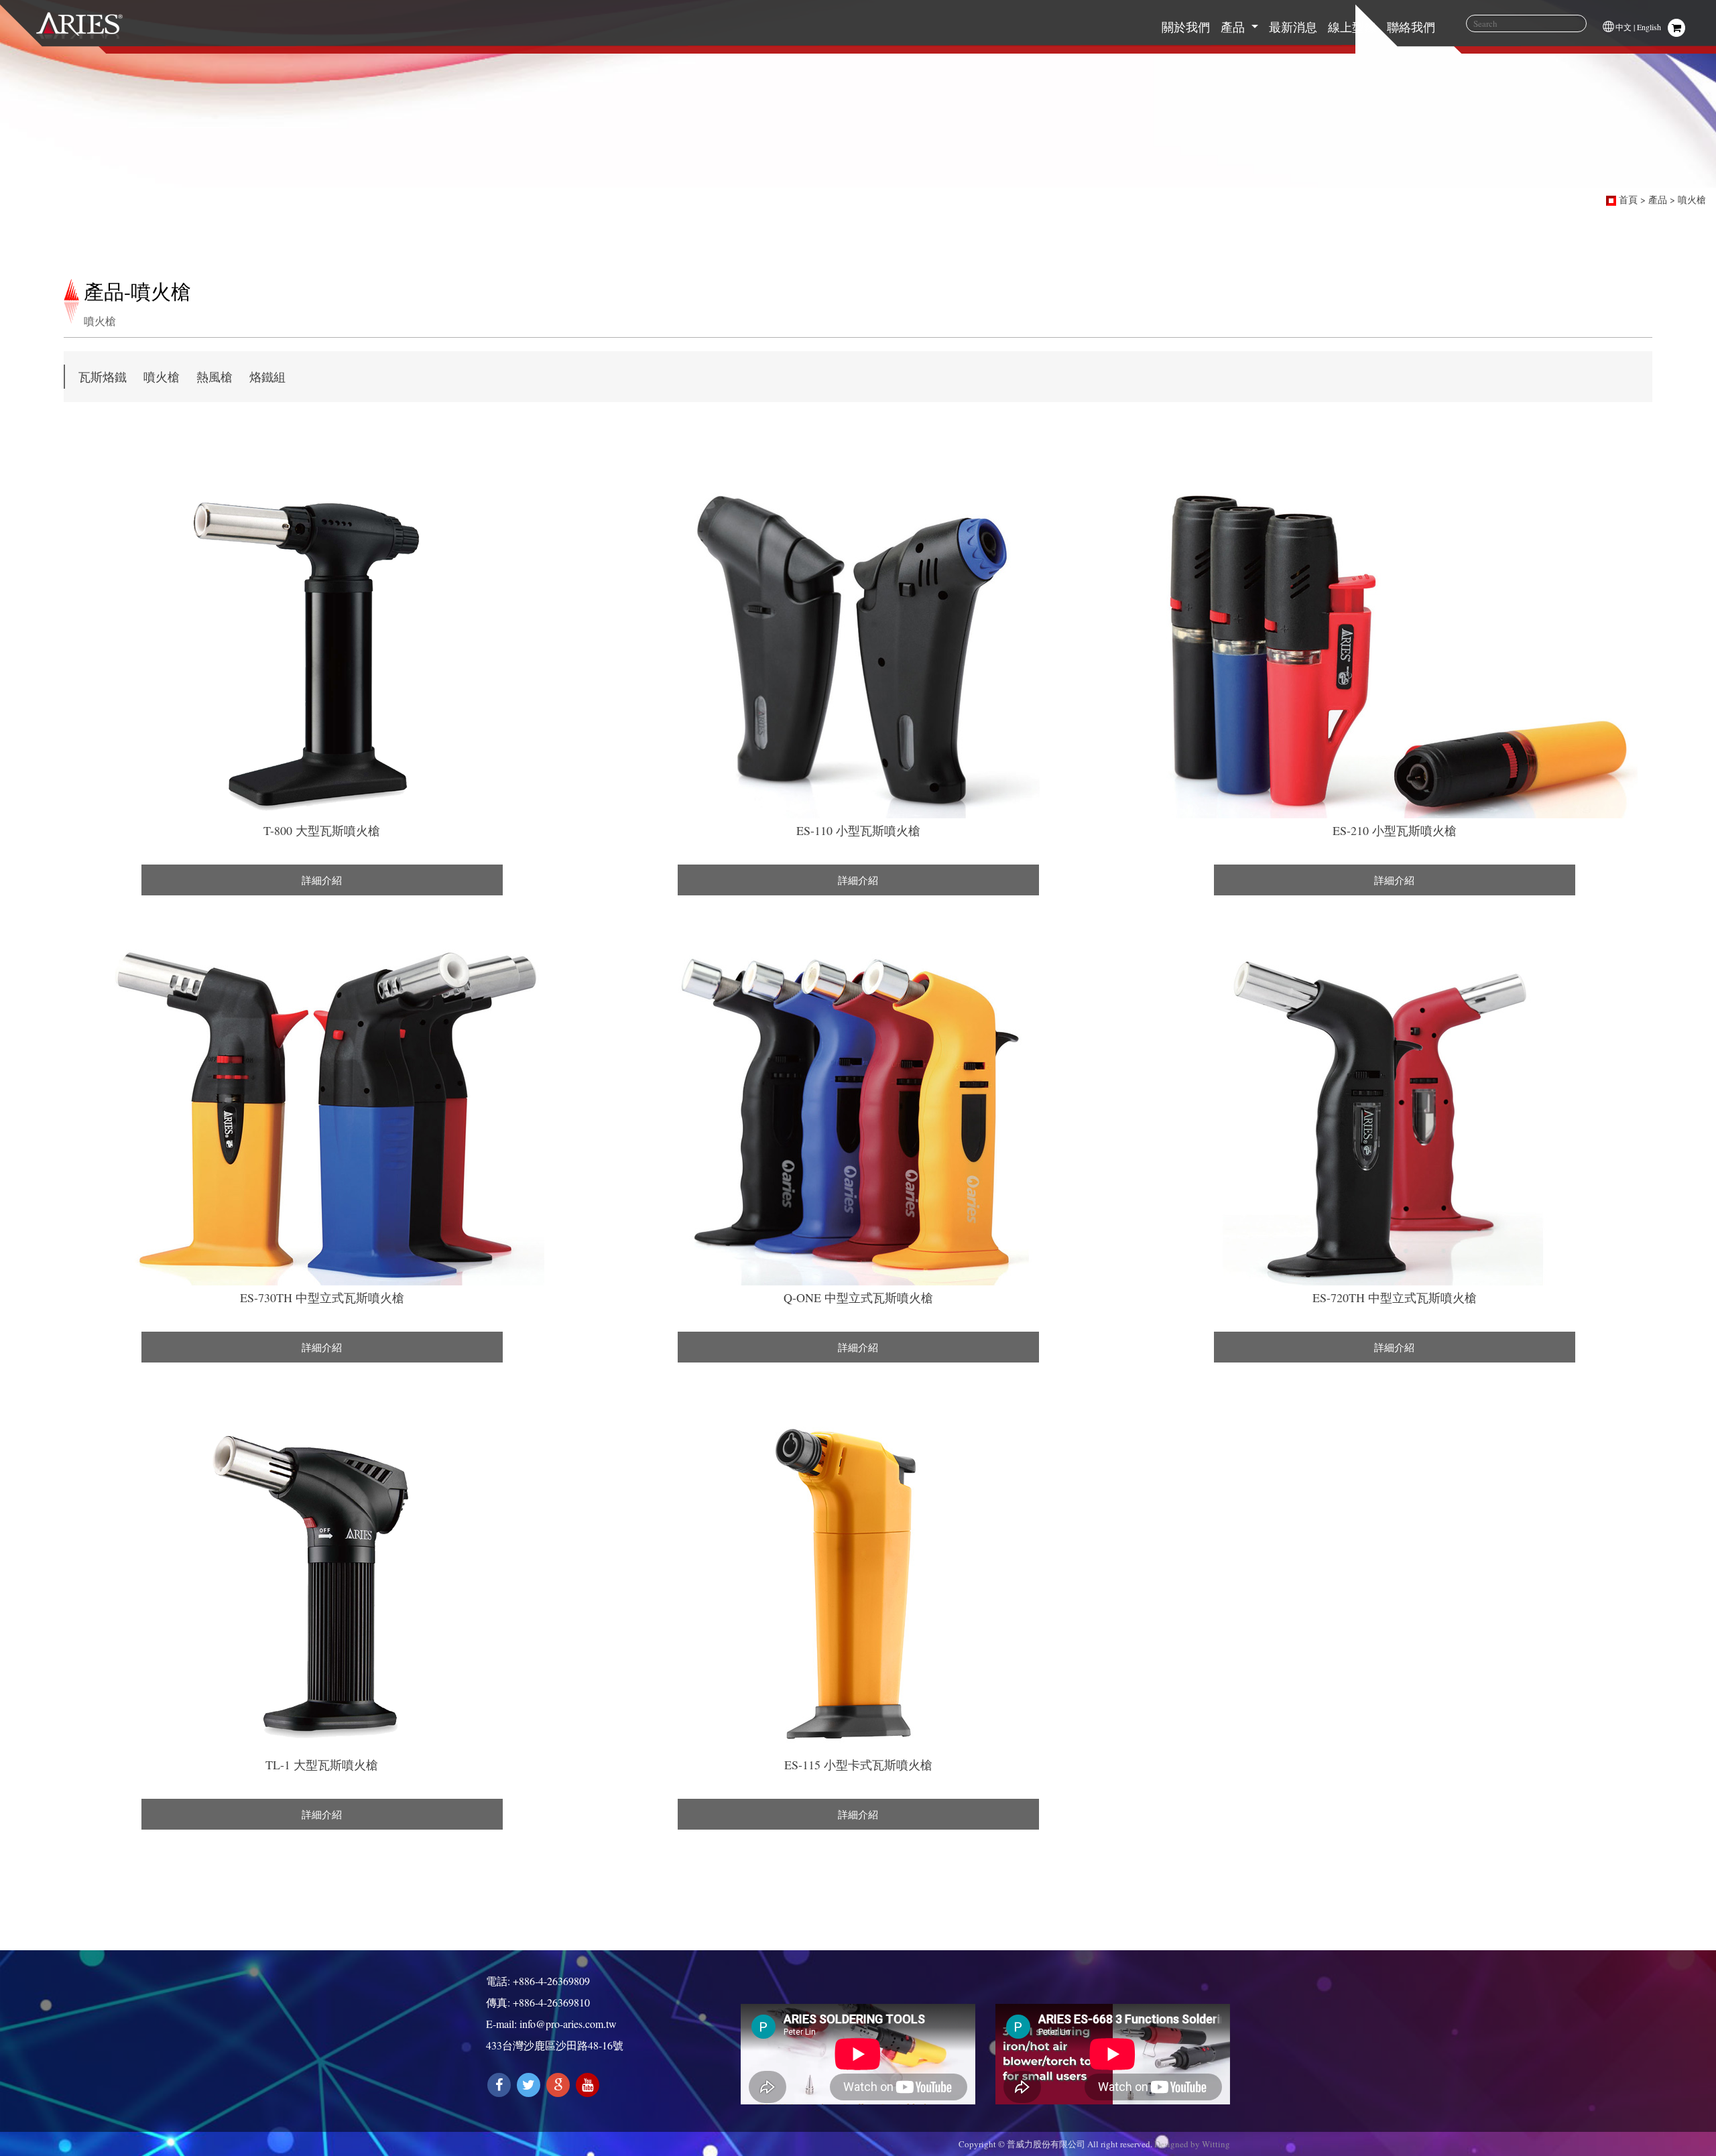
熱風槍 (214, 377)
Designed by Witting (1192, 2144)
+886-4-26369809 (551, 1981)
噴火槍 (1692, 199)
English (1649, 27)
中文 (1623, 27)
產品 (1234, 27)
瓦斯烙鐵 (103, 377)
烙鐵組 (267, 377)
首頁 (1628, 199)
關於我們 (1186, 27)
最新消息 (1293, 27)
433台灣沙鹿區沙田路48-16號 (555, 2045)
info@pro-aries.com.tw (568, 2024)
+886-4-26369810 (551, 2002)
